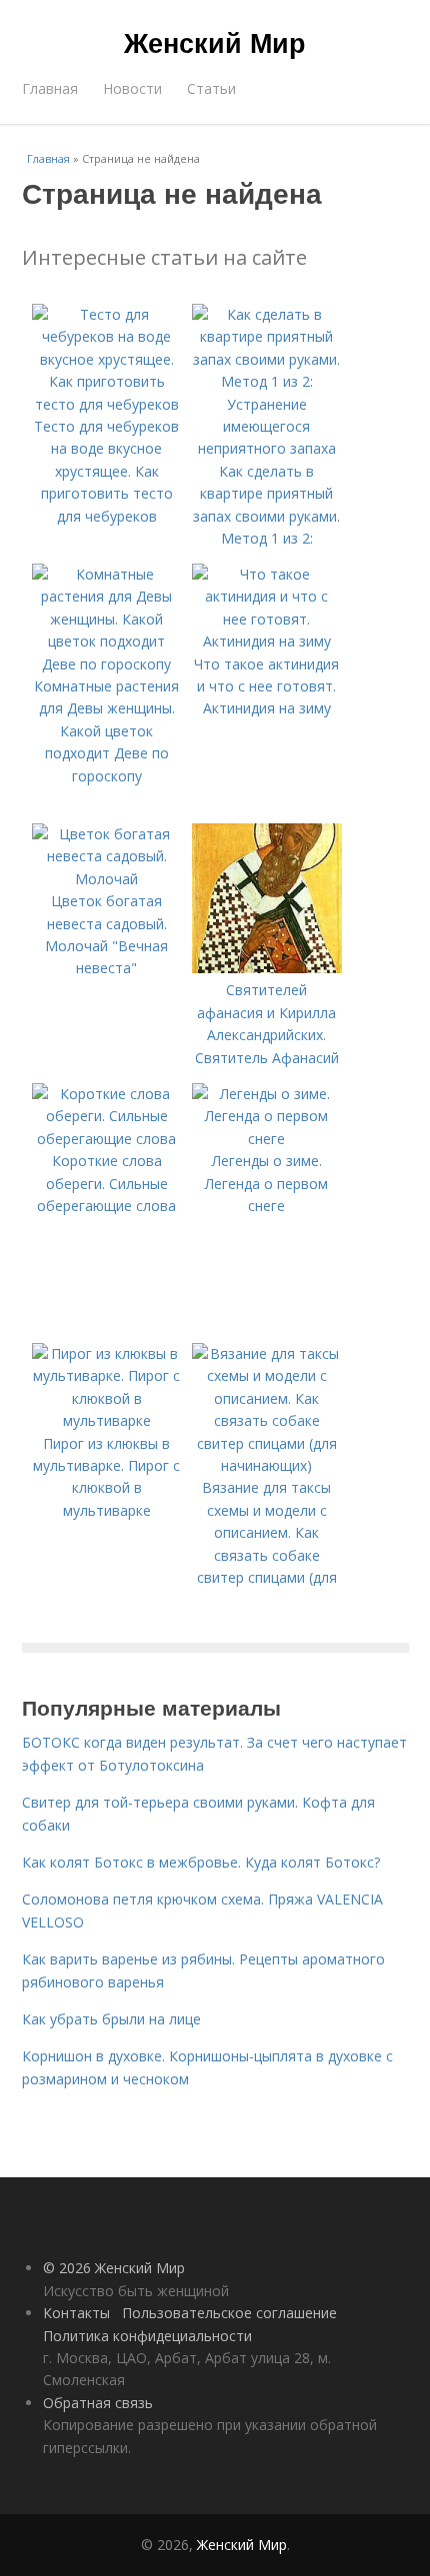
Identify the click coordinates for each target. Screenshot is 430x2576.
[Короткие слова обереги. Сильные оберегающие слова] (107, 1139)
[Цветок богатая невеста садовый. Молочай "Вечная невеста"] (107, 879)
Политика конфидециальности (147, 2336)
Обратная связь (98, 2403)
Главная (50, 88)
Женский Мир (215, 42)
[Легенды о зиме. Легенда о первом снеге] (267, 1139)
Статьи (211, 88)
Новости (132, 88)
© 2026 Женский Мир (114, 2268)
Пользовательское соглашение (229, 2313)
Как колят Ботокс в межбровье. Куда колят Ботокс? (201, 1862)
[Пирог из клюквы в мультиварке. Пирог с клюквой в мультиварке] (107, 1420)
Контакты (76, 2313)
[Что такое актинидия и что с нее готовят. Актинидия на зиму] (267, 641)
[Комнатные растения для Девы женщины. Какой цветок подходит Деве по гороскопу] (107, 664)
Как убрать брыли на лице (111, 2019)
